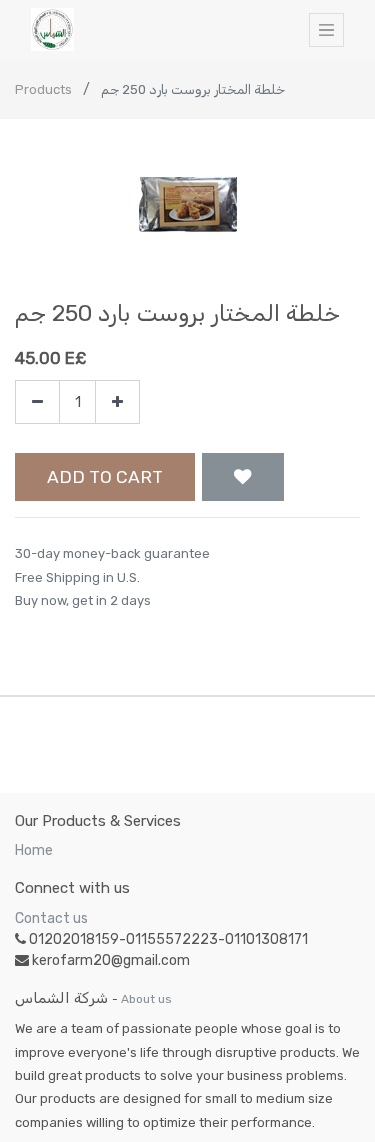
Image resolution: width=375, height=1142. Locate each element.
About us (146, 999)
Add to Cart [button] (105, 477)
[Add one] (117, 402)
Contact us (51, 918)
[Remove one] (37, 402)
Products (43, 89)
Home (34, 850)
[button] (243, 477)
